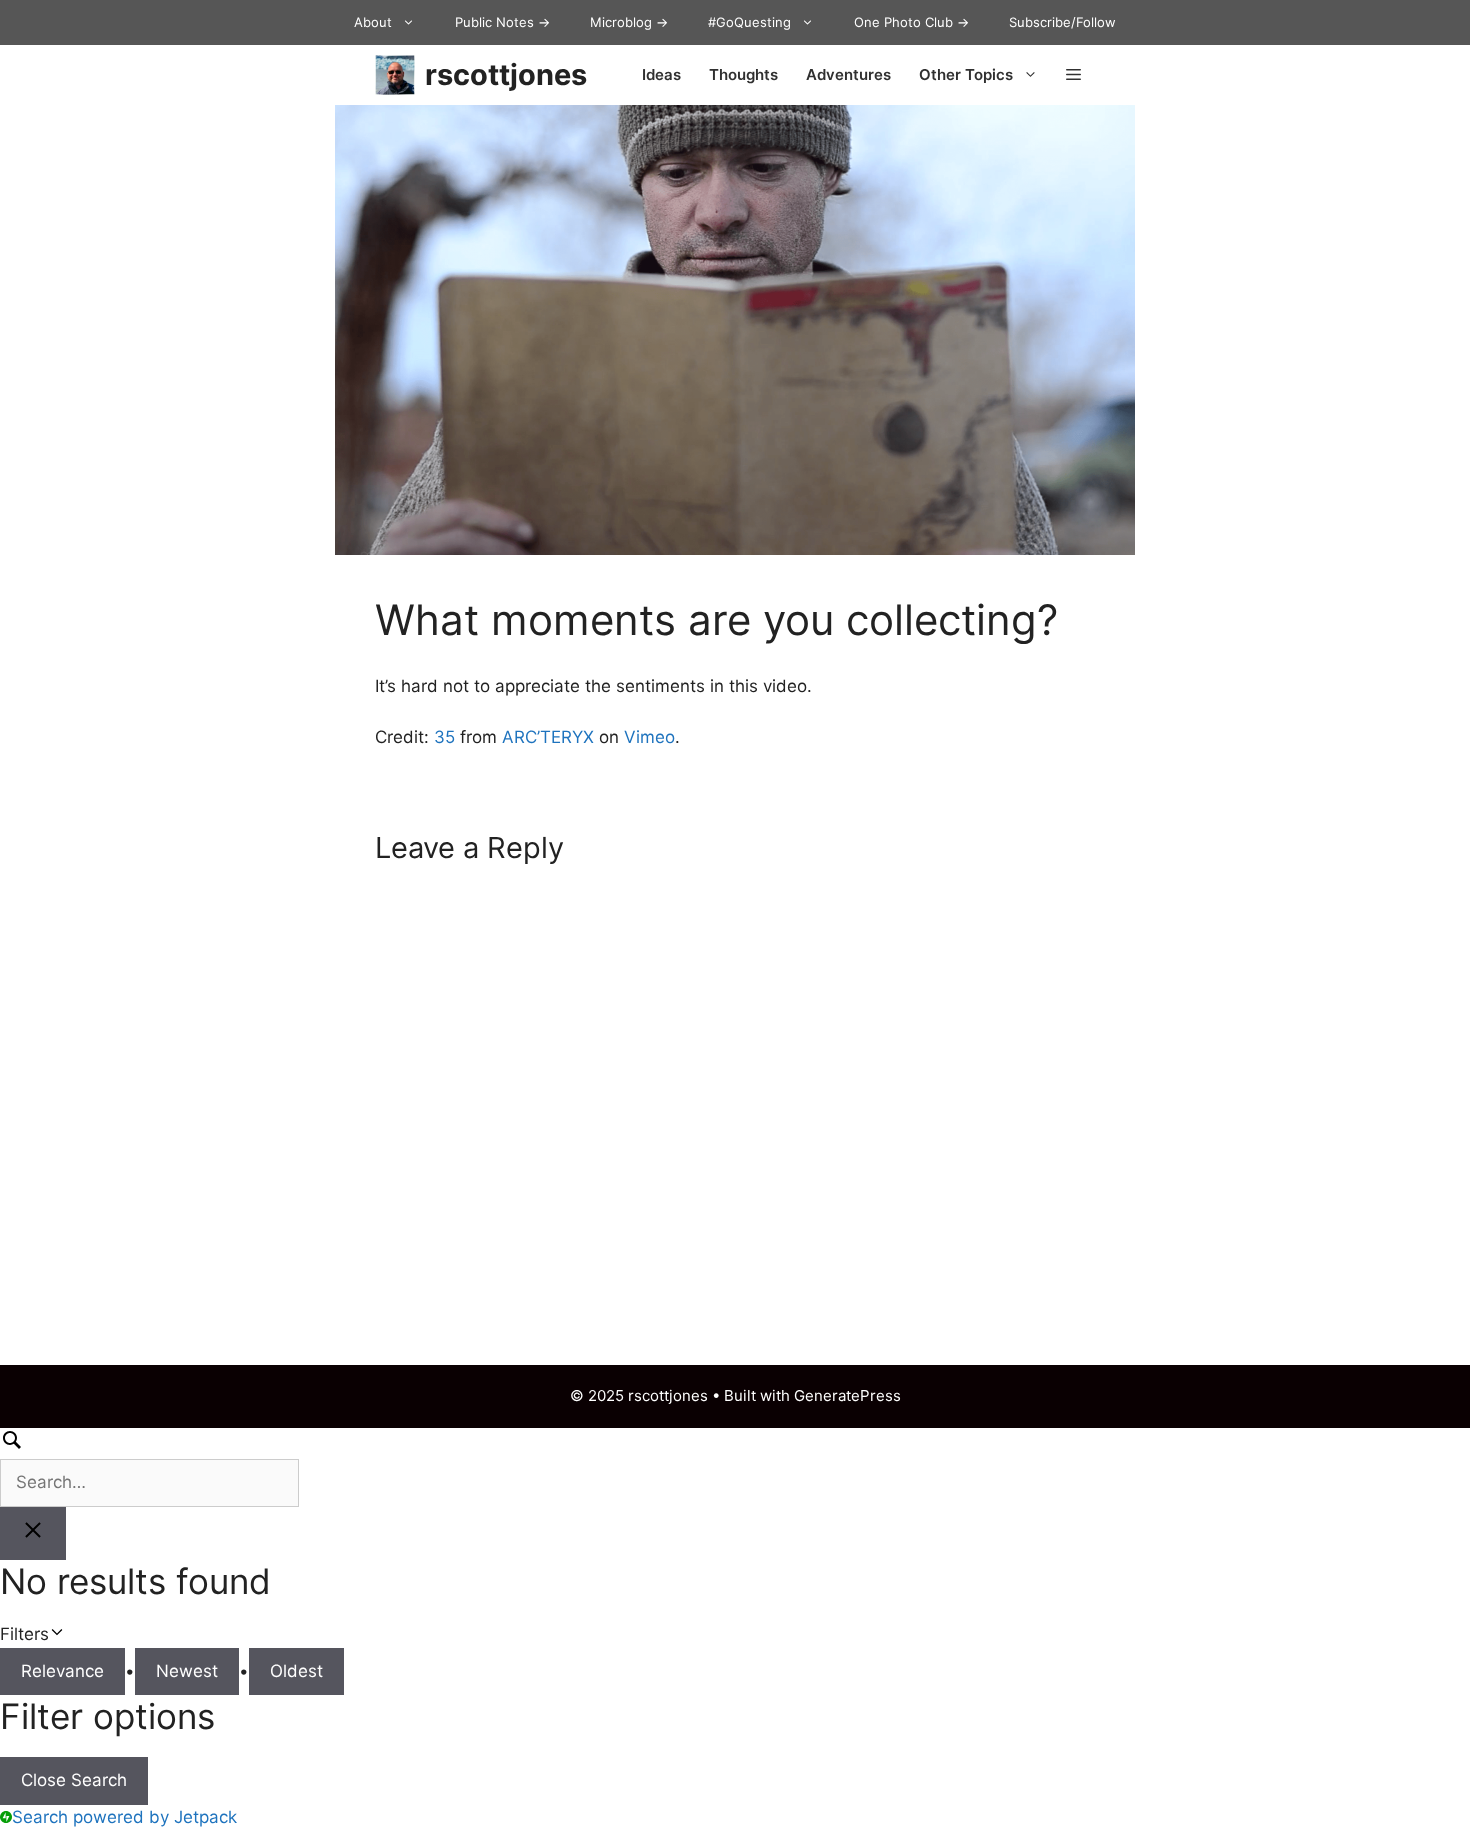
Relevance (62, 1671)
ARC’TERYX (548, 737)
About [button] (373, 22)
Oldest (296, 1671)
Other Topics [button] (966, 74)
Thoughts (743, 74)
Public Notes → (502, 22)
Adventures (848, 74)
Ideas (661, 74)
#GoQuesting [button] (749, 22)
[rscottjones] (395, 75)
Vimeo (649, 737)
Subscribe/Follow (1062, 22)
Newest (187, 1671)
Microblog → (629, 22)
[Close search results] (33, 1534)
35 (444, 737)
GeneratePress (847, 1395)
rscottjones (506, 74)
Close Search (74, 1780)
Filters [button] (54, 1635)
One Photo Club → (911, 22)
